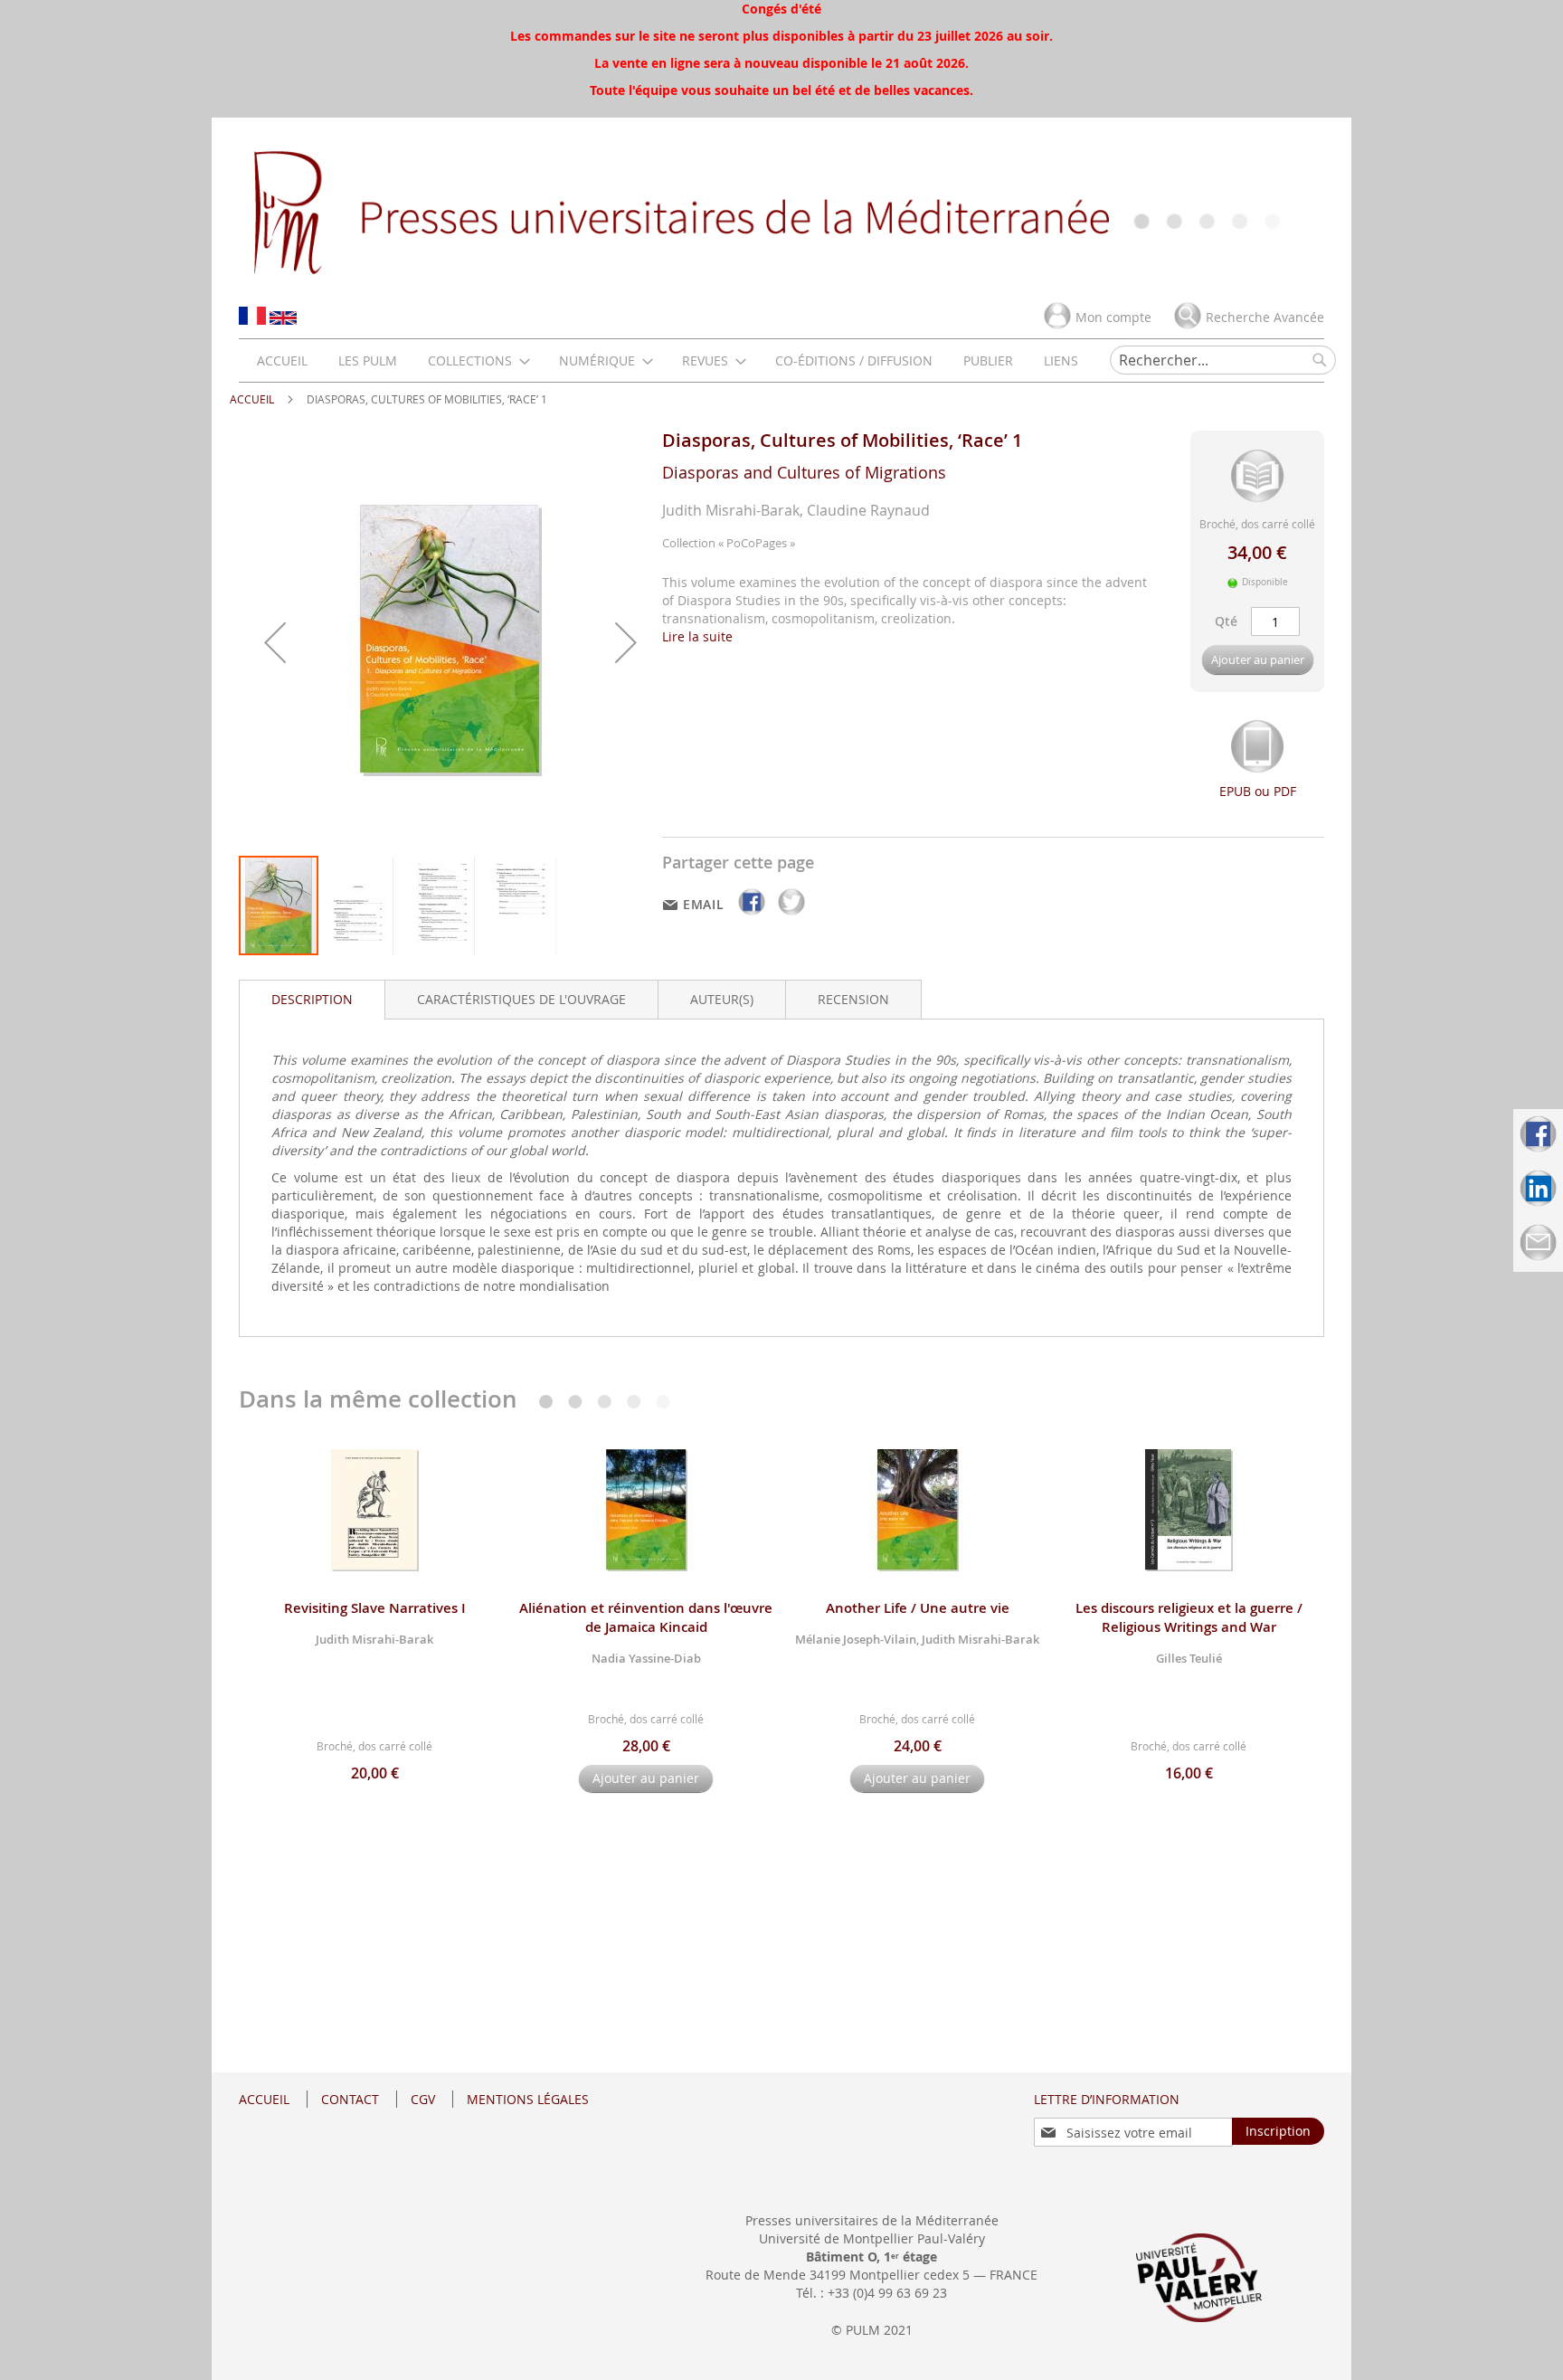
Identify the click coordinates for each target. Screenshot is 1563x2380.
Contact (350, 2099)
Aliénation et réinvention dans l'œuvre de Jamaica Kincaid (646, 1617)
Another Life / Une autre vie (918, 1608)
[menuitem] (282, 360)
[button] (275, 642)
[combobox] (1223, 360)
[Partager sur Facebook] (753, 915)
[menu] (668, 360)
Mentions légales (528, 2099)
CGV (423, 2099)
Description (312, 999)
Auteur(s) (722, 999)
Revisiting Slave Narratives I (375, 1608)
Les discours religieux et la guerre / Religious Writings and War (1189, 1617)
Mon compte (1113, 317)
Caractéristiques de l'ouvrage (521, 999)
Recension (853, 999)
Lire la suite (697, 636)
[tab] (312, 1000)
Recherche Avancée (1265, 317)
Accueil (252, 399)
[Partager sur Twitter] (791, 915)
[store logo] (781, 211)
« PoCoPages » (757, 543)
